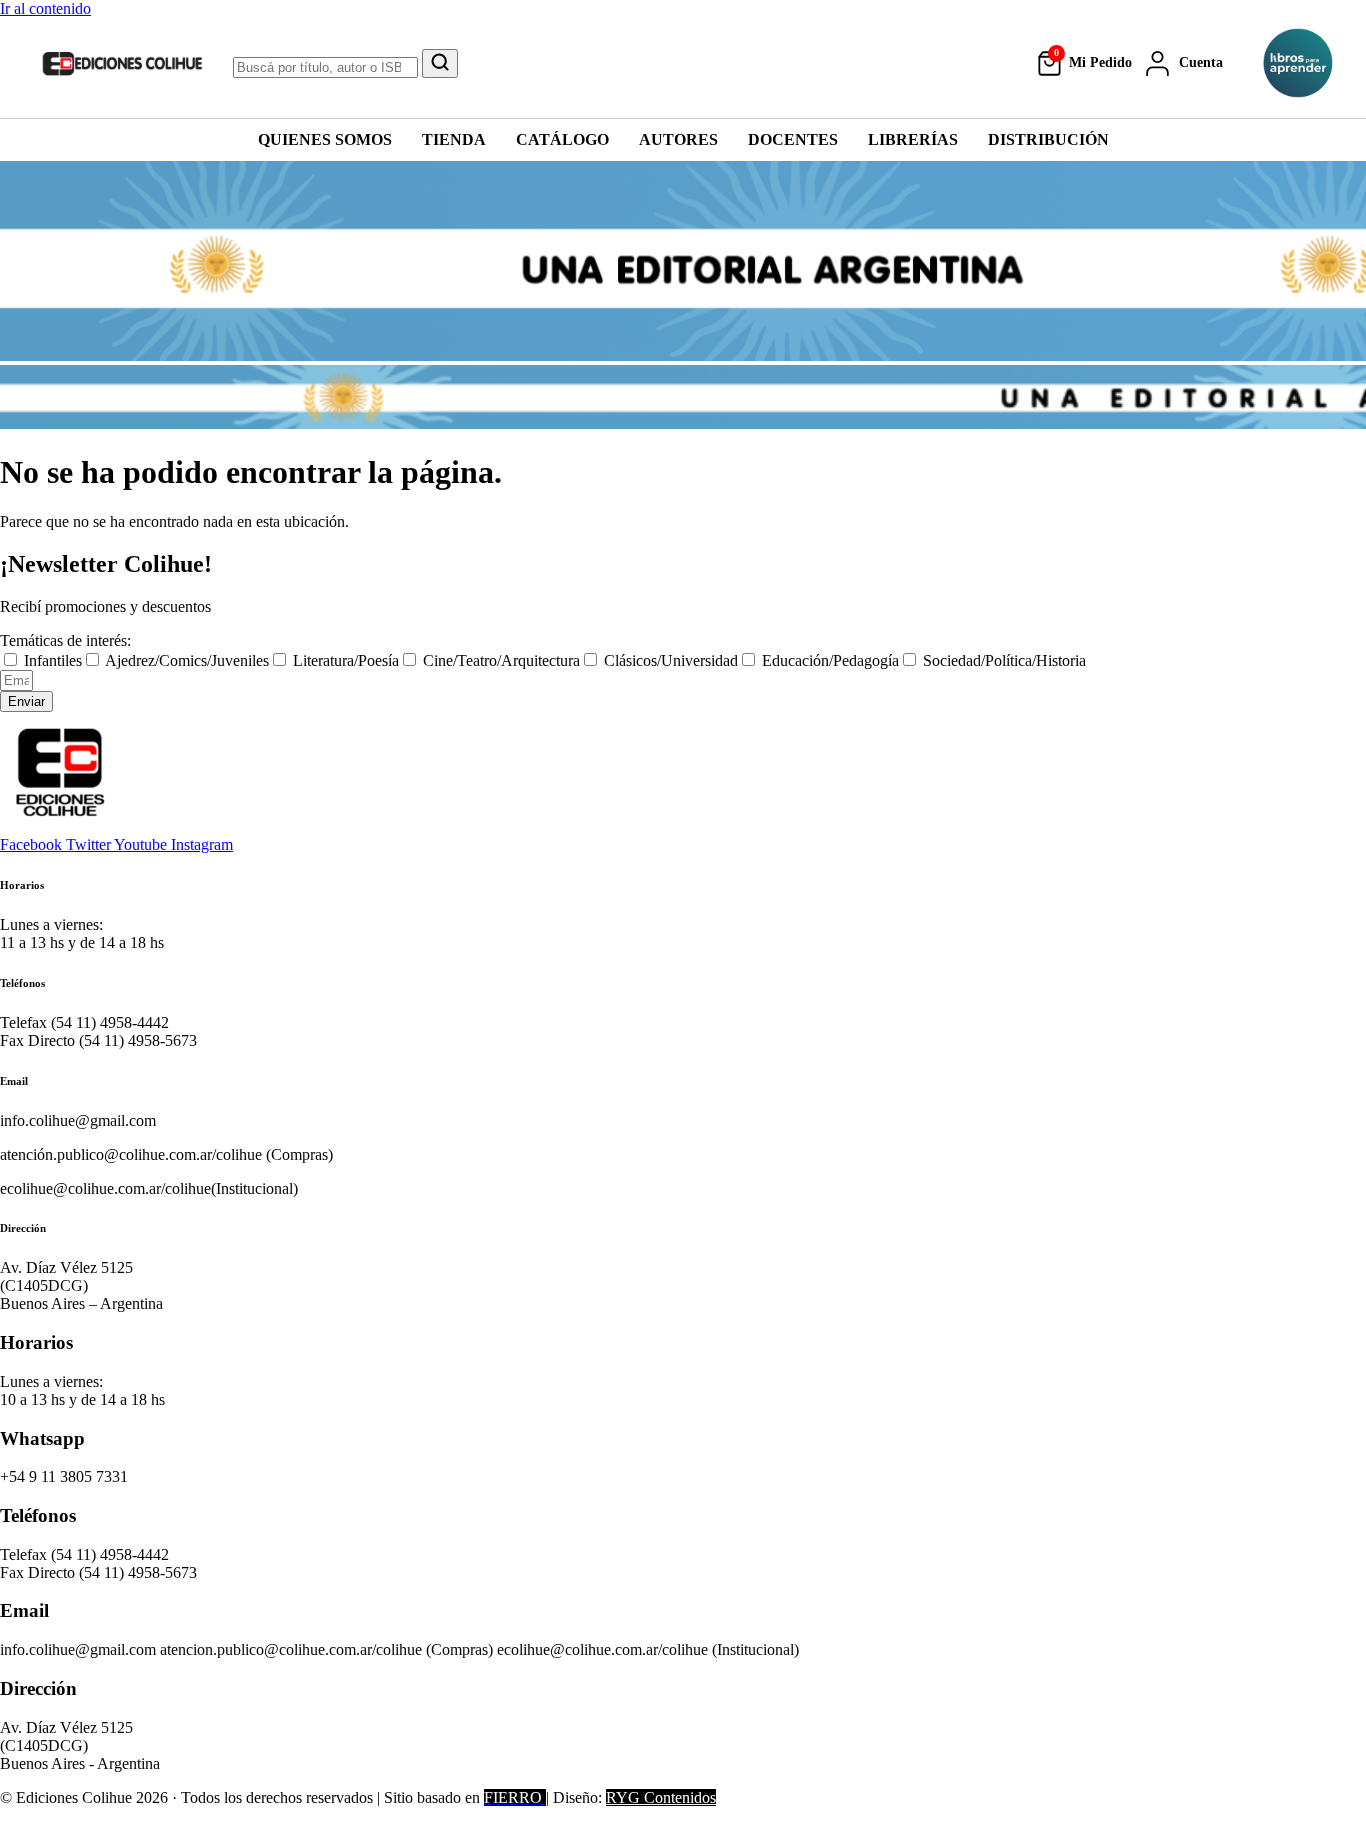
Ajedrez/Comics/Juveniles (187, 660)
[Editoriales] (1298, 63)
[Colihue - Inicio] (123, 63)
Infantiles (53, 660)
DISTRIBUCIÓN (1048, 139)
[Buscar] (440, 63)
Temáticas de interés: (65, 640)
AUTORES (678, 139)
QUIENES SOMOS (325, 139)
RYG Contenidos (661, 1797)
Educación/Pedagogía (830, 660)
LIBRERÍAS (913, 139)
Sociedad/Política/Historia (1004, 660)
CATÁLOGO (562, 139)
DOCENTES (793, 139)
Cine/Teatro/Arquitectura (501, 660)
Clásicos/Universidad (671, 660)
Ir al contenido (45, 8)
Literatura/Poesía (346, 660)
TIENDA (454, 139)
